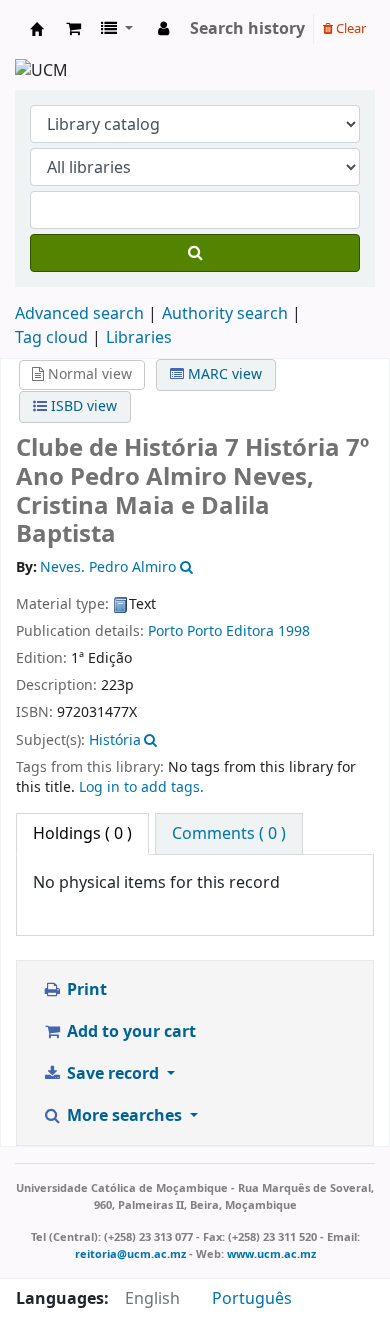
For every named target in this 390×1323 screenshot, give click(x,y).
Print (85, 990)
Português (252, 1299)
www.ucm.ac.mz (271, 1254)
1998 (294, 631)
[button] (73, 29)
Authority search (225, 314)
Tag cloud (51, 338)
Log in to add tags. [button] (141, 787)
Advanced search (79, 314)
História (115, 740)
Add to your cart (129, 1032)
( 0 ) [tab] (82, 834)
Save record (113, 1074)
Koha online (37, 29)
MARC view (223, 374)
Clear (349, 28)
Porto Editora (230, 631)
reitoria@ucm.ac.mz (130, 1254)
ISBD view (82, 406)
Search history (247, 29)
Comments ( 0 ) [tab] (229, 834)
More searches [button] (124, 1116)
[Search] (195, 253)
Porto (165, 631)
